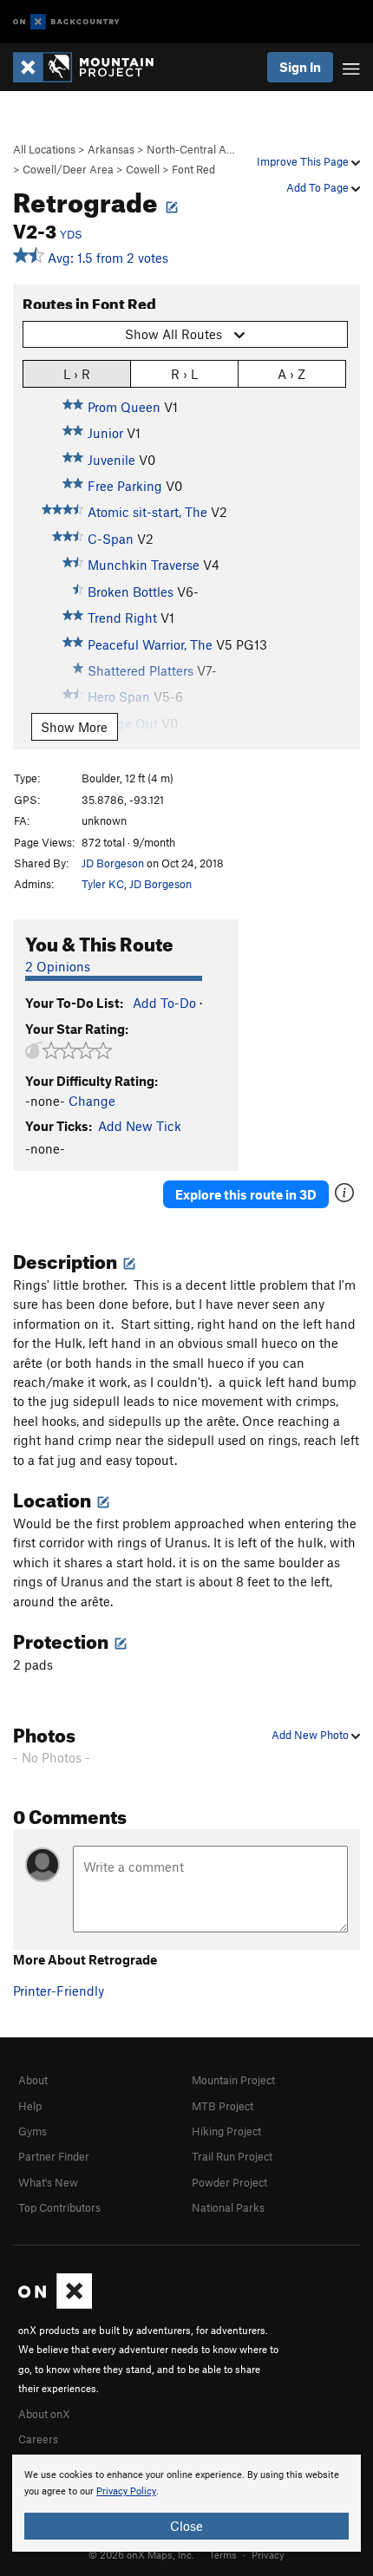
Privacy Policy (126, 2491)
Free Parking (125, 486)
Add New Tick (140, 1126)
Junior (105, 433)
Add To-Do (164, 1003)
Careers (38, 2439)
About (33, 2080)
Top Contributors (59, 2207)
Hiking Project (226, 2131)
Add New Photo (311, 1735)
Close (186, 2526)
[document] (186, 2503)
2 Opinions (58, 966)
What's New (48, 2182)
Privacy (268, 2554)
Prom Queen (124, 407)
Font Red (193, 169)
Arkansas (111, 149)
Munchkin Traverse (144, 565)
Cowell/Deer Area (68, 169)
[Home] (92, 67)
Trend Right (122, 618)
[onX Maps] (55, 2305)
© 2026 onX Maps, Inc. (141, 2554)
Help (30, 2106)
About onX (44, 2414)
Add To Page (319, 187)
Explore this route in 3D (246, 1194)
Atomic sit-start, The (147, 512)
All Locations (44, 149)
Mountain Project (233, 2080)
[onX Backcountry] (66, 22)
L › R (77, 374)
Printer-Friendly (59, 1991)
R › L (184, 374)
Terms (223, 2554)
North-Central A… (191, 149)
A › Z (291, 374)
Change (92, 1101)
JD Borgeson (113, 863)
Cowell (143, 169)
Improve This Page (304, 161)
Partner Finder (54, 2156)
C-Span (111, 539)
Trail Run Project (232, 2156)
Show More (74, 727)
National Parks (228, 2207)
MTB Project (222, 2106)
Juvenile (111, 460)
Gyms (33, 2131)
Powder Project (229, 2182)
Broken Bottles (131, 592)
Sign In (300, 67)
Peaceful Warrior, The (150, 644)
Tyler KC (103, 884)
